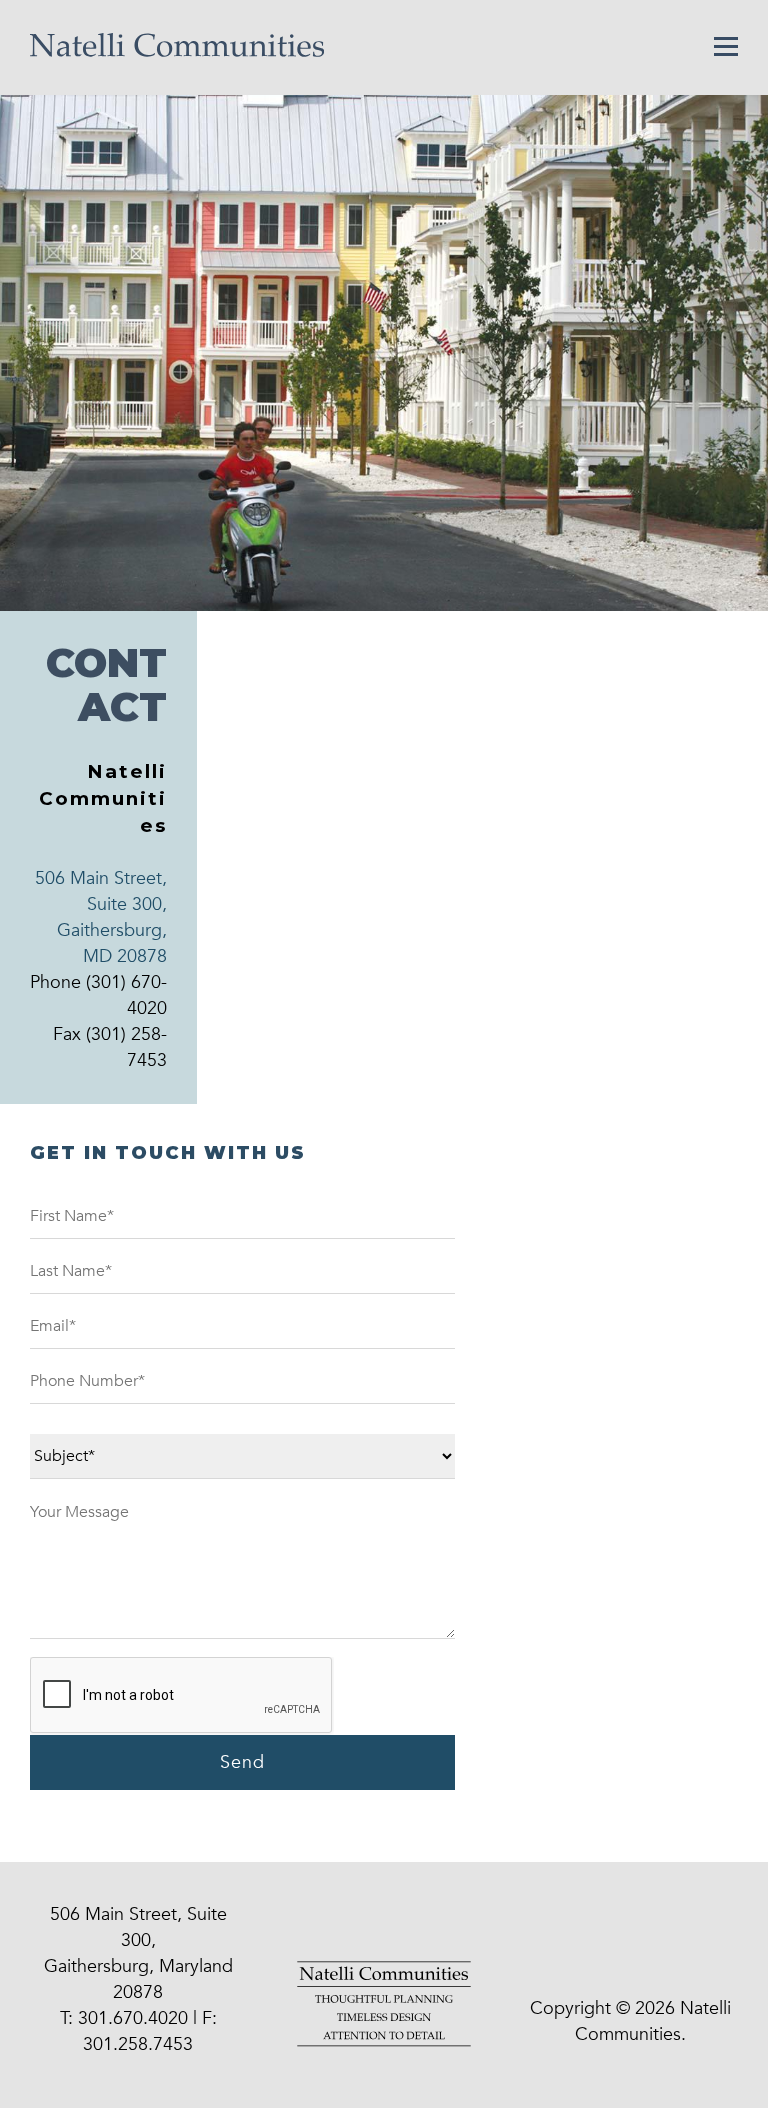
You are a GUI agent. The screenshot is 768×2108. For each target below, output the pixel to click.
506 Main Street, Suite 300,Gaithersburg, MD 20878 (101, 917)
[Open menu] (726, 46)
